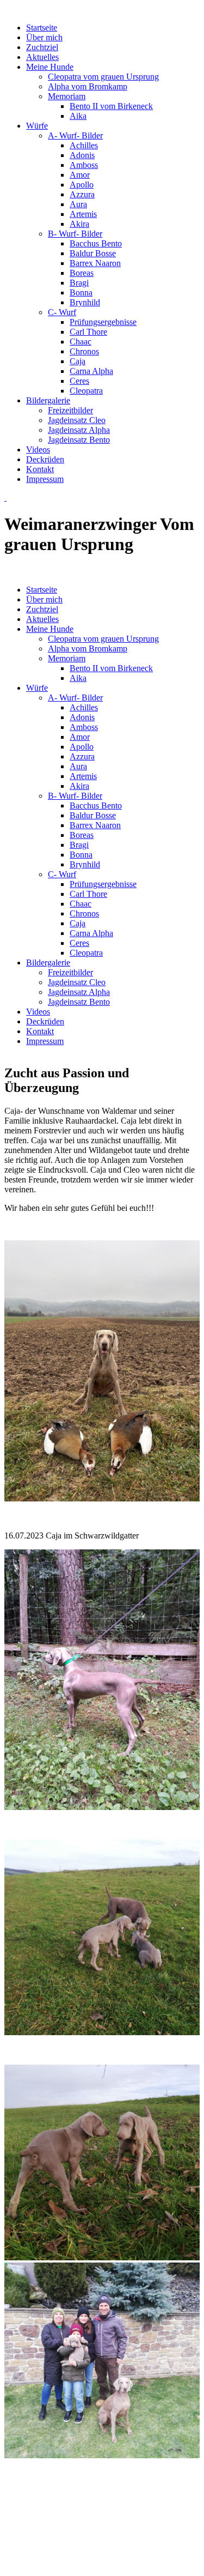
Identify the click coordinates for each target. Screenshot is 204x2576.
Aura (78, 204)
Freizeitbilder (70, 410)
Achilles (84, 145)
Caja (78, 361)
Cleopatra (86, 391)
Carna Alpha (91, 371)
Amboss (84, 165)
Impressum (45, 479)
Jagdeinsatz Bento (79, 440)
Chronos (84, 351)
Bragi (79, 283)
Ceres (79, 381)
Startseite (42, 28)
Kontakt (40, 469)
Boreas (82, 273)
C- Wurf (62, 312)
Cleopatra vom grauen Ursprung (103, 77)
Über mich (44, 37)
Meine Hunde (50, 67)
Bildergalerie (48, 400)
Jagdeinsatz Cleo (77, 420)
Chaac (81, 342)
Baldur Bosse (93, 253)
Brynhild (85, 302)
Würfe (37, 126)
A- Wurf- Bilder (75, 135)
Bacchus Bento (96, 243)
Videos (38, 450)
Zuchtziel (42, 47)
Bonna (81, 292)
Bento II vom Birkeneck (111, 106)
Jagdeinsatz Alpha (79, 430)
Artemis (83, 214)
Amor (80, 175)
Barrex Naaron (95, 263)
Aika (78, 116)
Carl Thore (88, 332)
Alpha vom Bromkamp (88, 86)
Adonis (82, 155)
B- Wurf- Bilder (75, 234)
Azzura (82, 194)
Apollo (82, 185)
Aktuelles (42, 57)
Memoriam (67, 96)
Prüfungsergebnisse (103, 322)
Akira (79, 224)
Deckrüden (45, 459)
